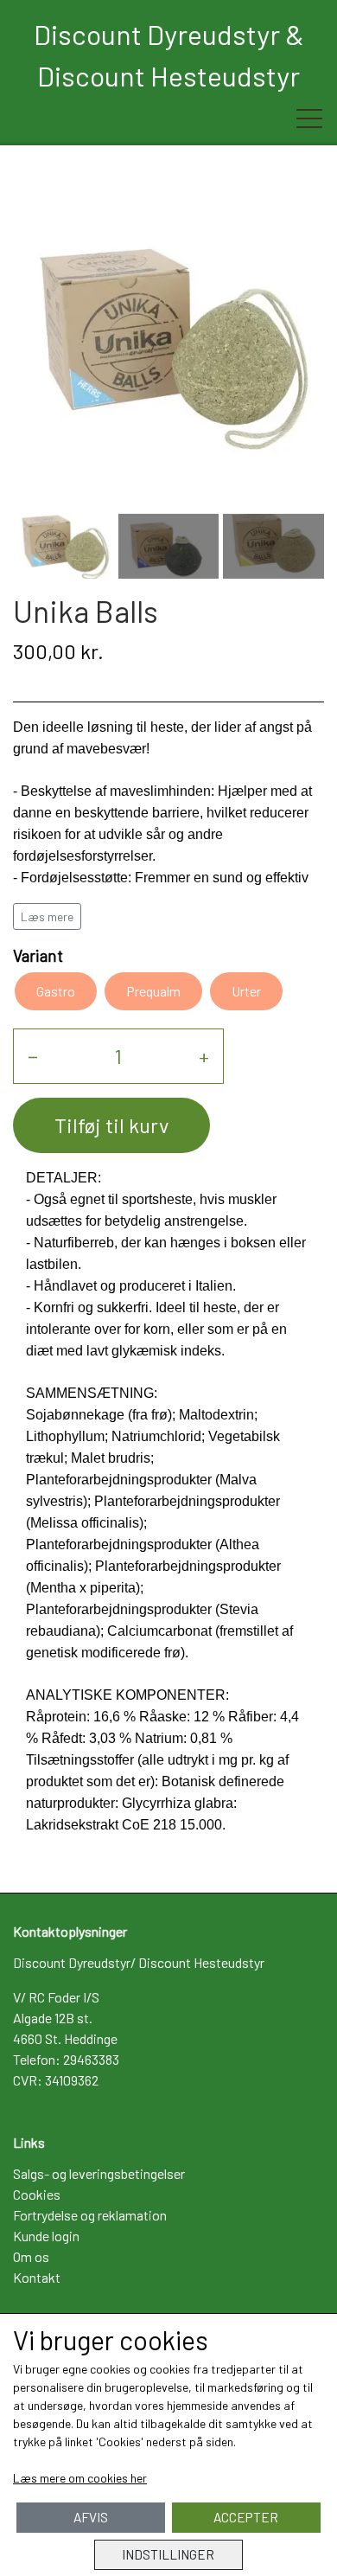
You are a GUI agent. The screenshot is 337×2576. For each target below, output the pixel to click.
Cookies (37, 2194)
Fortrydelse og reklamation (90, 2215)
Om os (31, 2256)
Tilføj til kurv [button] (111, 1125)
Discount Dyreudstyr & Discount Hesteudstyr (169, 54)
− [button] (33, 1056)
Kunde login (46, 2236)
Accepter (246, 2517)
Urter (246, 991)
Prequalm (153, 991)
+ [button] (204, 1056)
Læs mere (47, 916)
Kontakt (37, 2277)
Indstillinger (168, 2554)
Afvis (91, 2517)
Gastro (56, 991)
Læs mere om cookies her (80, 2478)
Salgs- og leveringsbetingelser (99, 2173)
